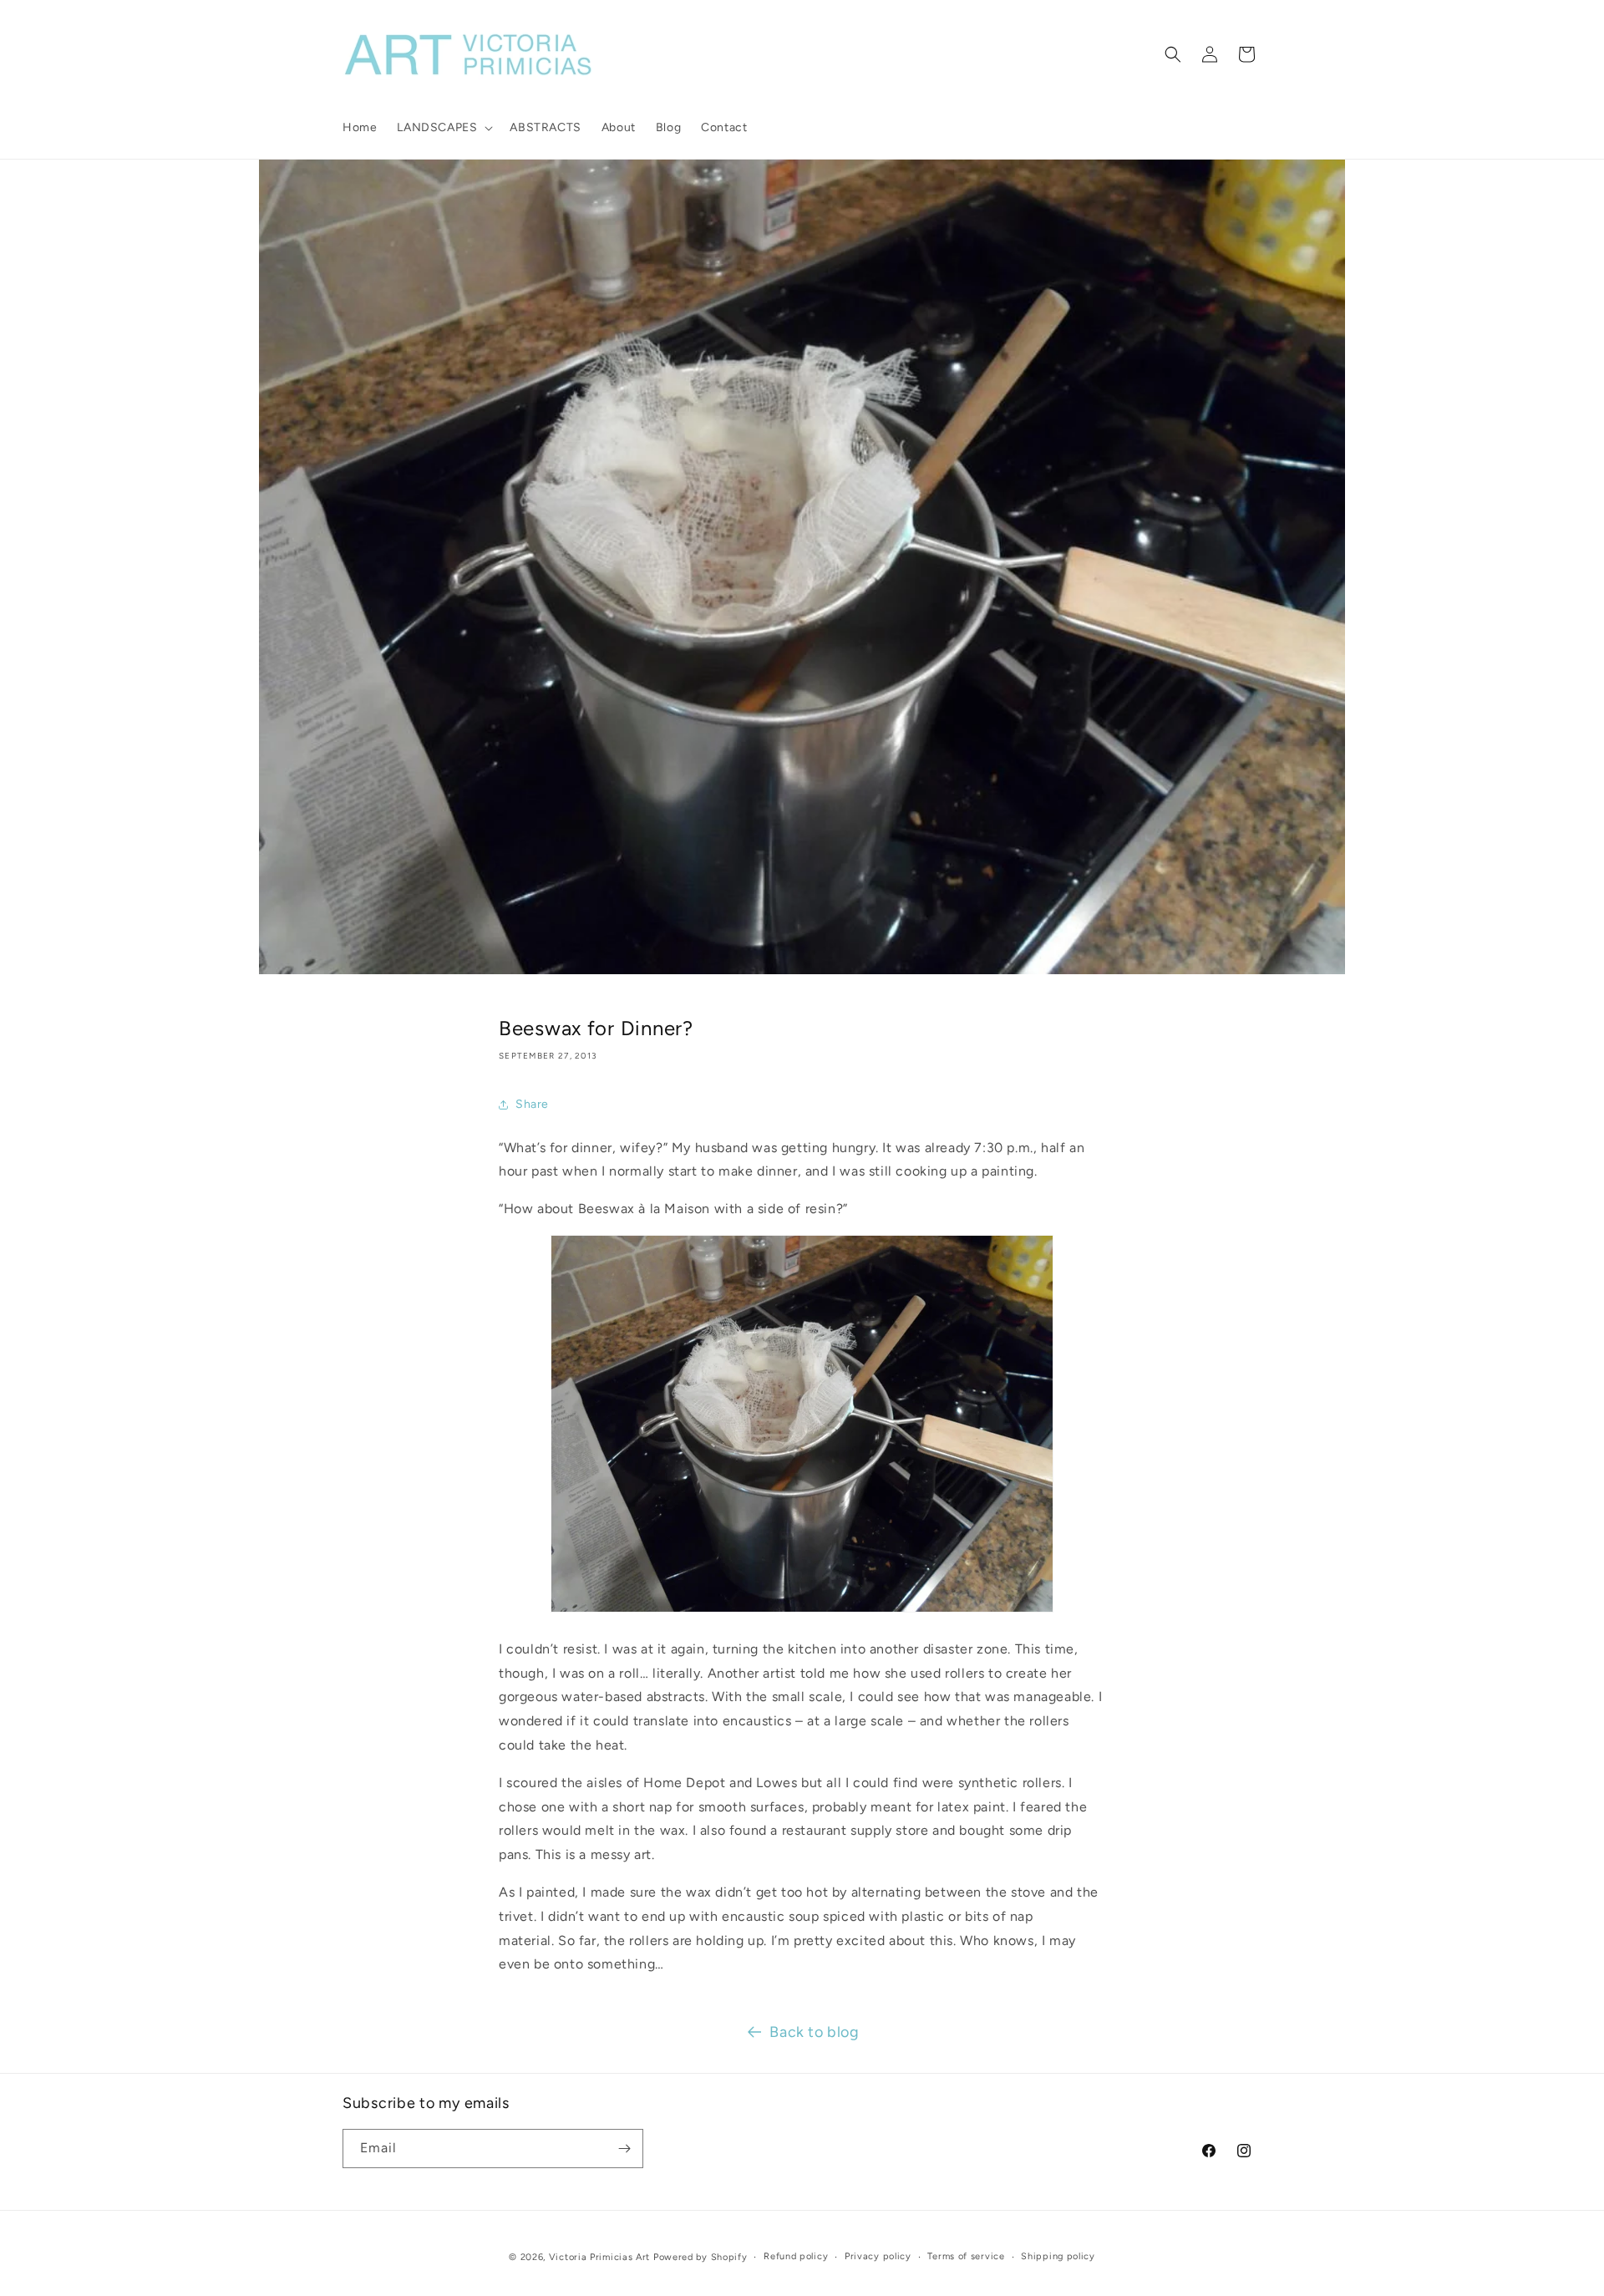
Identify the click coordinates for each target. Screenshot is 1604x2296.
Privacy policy (878, 2256)
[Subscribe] (624, 2149)
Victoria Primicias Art (599, 2257)
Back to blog (814, 2032)
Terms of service (966, 2256)
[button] (443, 128)
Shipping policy (1058, 2256)
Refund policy (796, 2256)
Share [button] (532, 1104)
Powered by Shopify (700, 2257)
